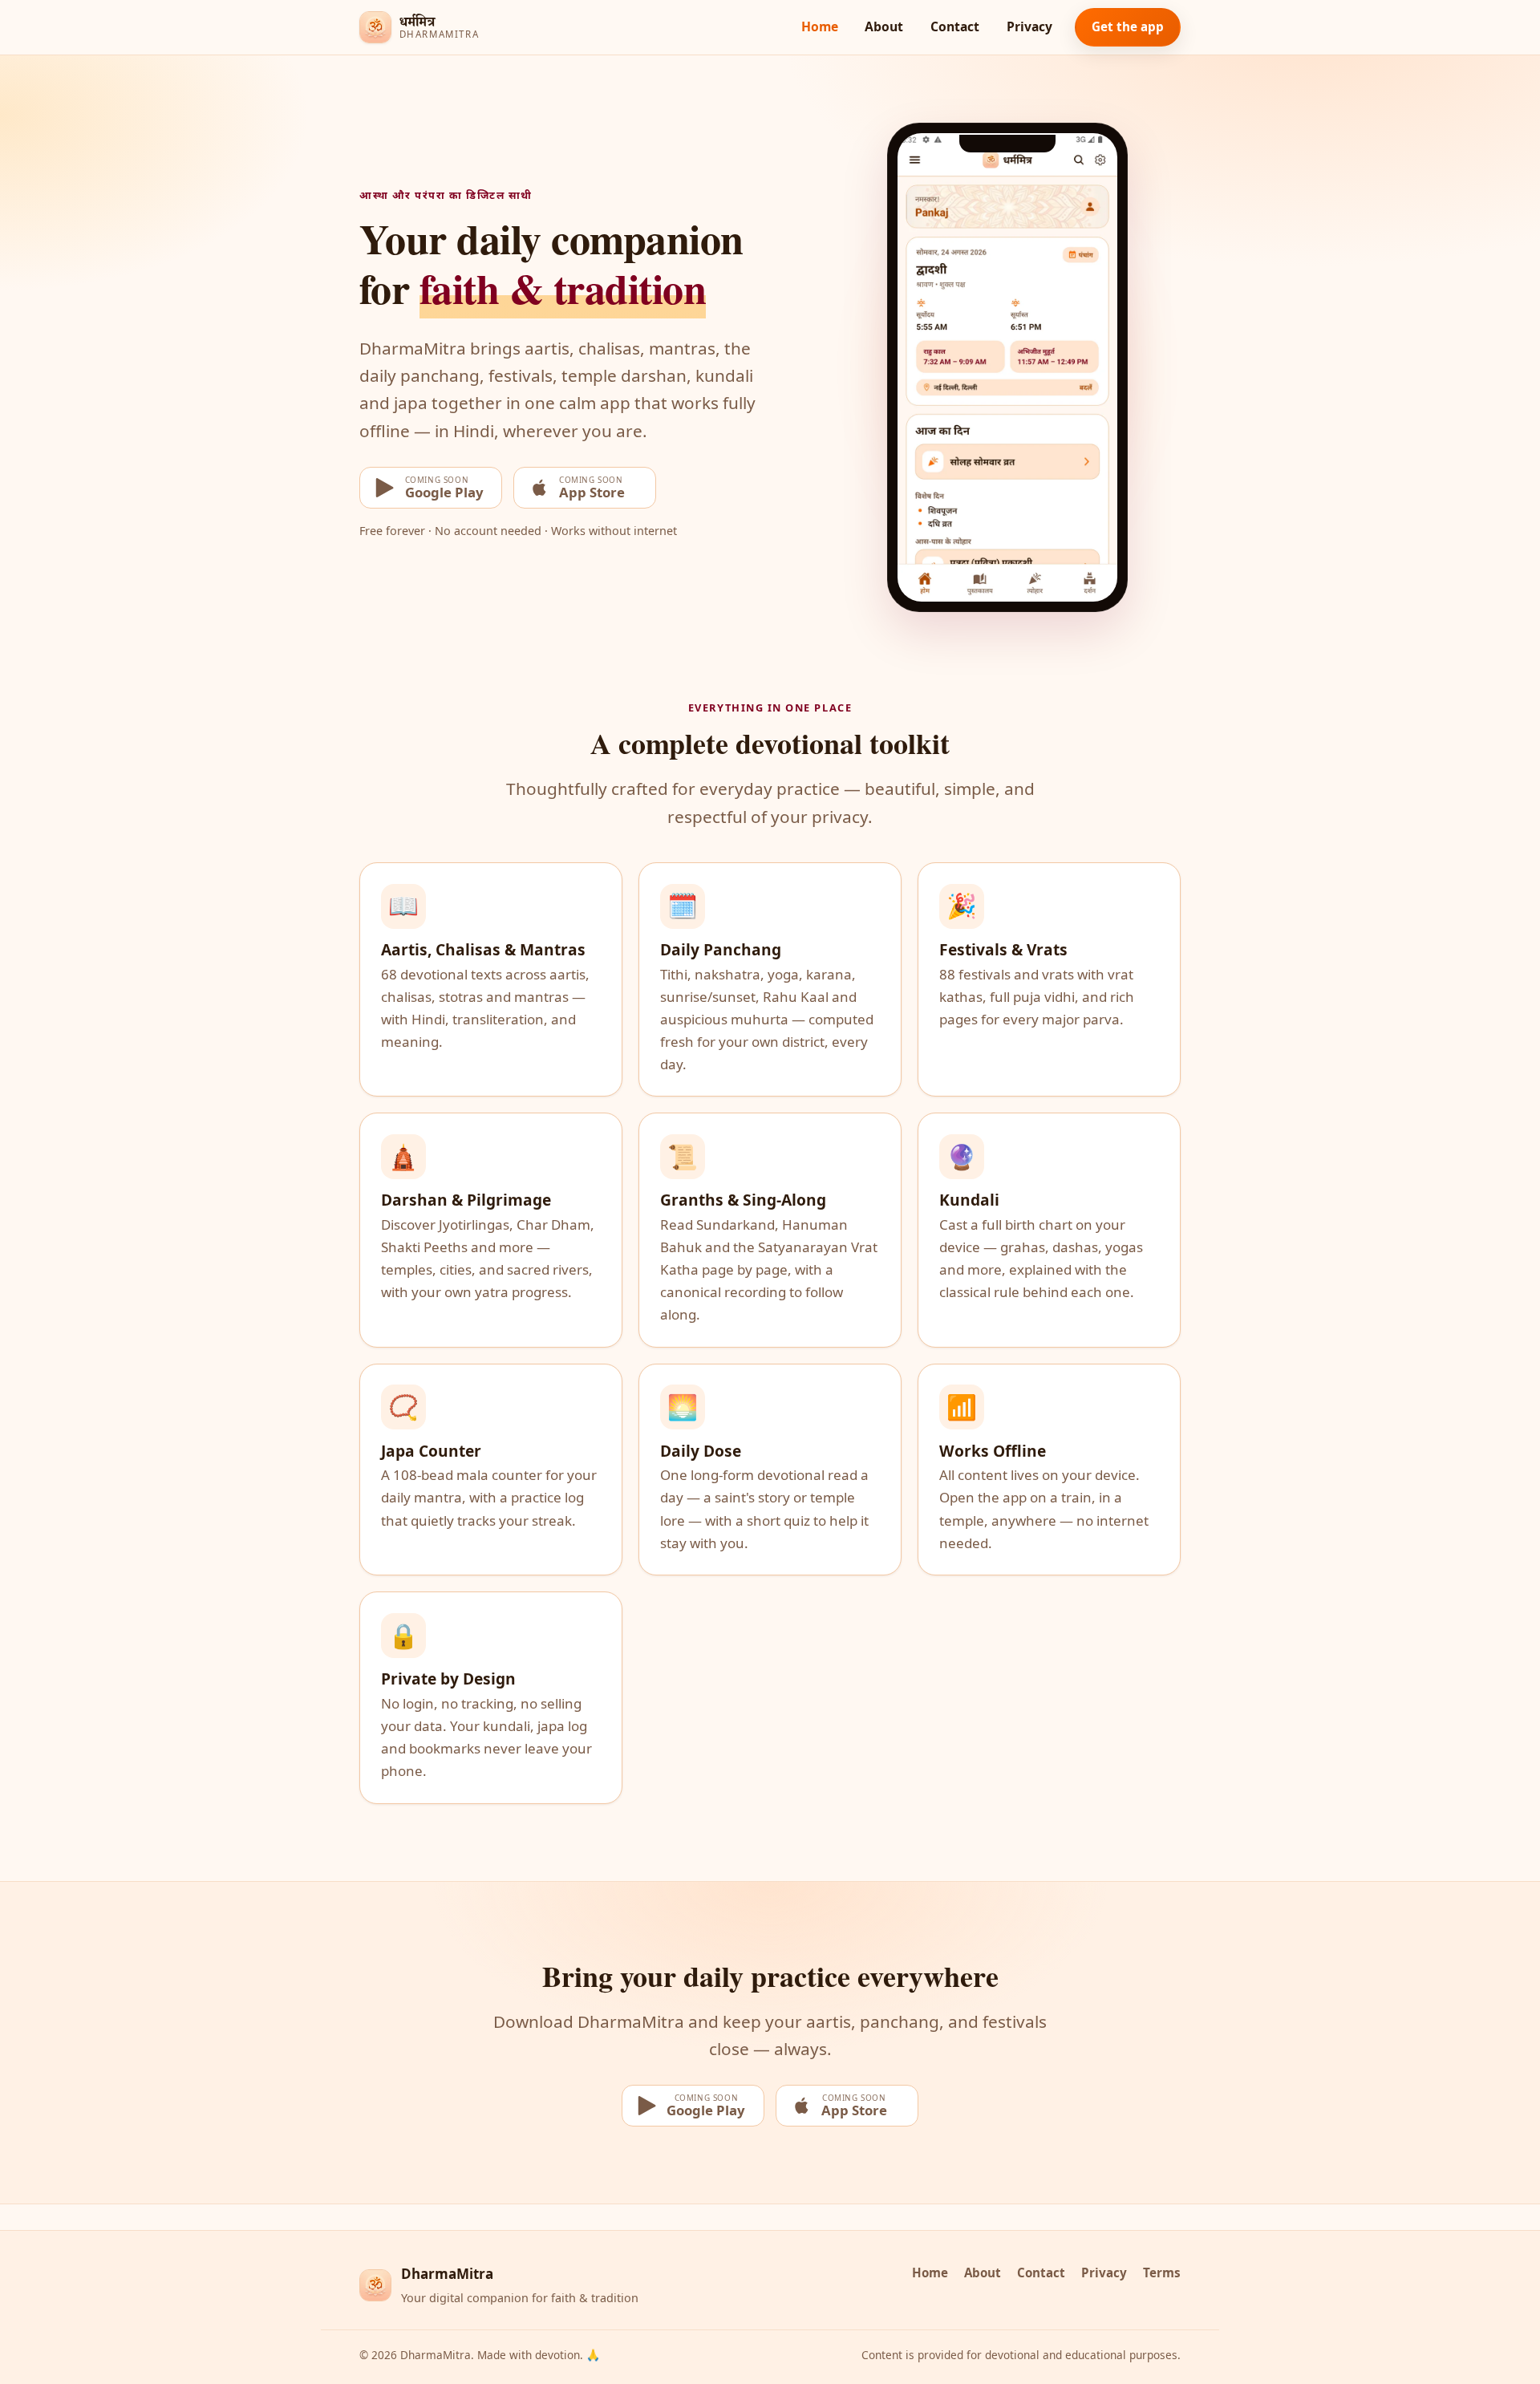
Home (820, 26)
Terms (1162, 2273)
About (884, 26)
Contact (955, 26)
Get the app (1128, 26)
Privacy (1029, 26)
